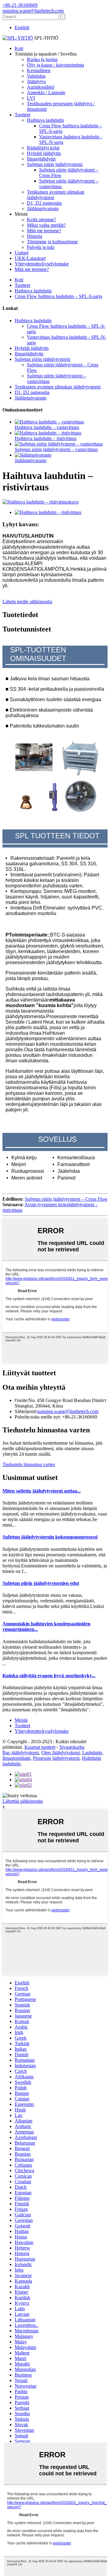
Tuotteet (22, 115)
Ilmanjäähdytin (41, 159)
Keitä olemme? (41, 220)
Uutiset (22, 253)
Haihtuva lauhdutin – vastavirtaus (47, 427)
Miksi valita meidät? (46, 225)
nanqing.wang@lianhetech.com (68, 1411)
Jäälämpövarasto (43, 209)
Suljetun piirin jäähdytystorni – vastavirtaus (56, 449)
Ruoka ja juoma (42, 59)
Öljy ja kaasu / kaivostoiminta (55, 65)
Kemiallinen (39, 70)
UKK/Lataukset (30, 258)
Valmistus (36, 76)
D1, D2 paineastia (44, 203)
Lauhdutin (92, 1753)
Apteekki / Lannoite (46, 93)
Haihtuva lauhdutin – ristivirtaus (46, 438)
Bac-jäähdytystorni (21, 1753)
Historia (35, 236)
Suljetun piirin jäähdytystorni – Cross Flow (66, 1199)
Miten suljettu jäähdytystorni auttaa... (42, 1491)
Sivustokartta (72, 1747)
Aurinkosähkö (41, 87)
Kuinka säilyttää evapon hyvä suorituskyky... (49, 1676)
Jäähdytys (36, 81)
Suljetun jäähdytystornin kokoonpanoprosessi (50, 1537)
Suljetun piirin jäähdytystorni (55, 164)
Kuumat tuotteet (40, 1747)
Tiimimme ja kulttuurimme (52, 242)
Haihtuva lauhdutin (45, 120)
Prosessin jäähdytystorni (56, 1758)
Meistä (21, 1720)
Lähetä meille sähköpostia (27, 602)
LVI (31, 98)
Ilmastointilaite (16, 1758)
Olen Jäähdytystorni (61, 1753)
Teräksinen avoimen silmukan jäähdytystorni (58, 387)
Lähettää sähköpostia (23, 1801)
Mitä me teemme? (44, 231)
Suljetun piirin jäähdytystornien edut (41, 1583)
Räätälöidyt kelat (43, 148)
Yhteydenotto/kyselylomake (42, 264)
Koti (19, 48)
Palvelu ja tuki (41, 247)
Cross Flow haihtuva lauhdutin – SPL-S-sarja (58, 296)
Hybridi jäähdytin (44, 153)
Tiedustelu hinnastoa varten (29, 1464)
